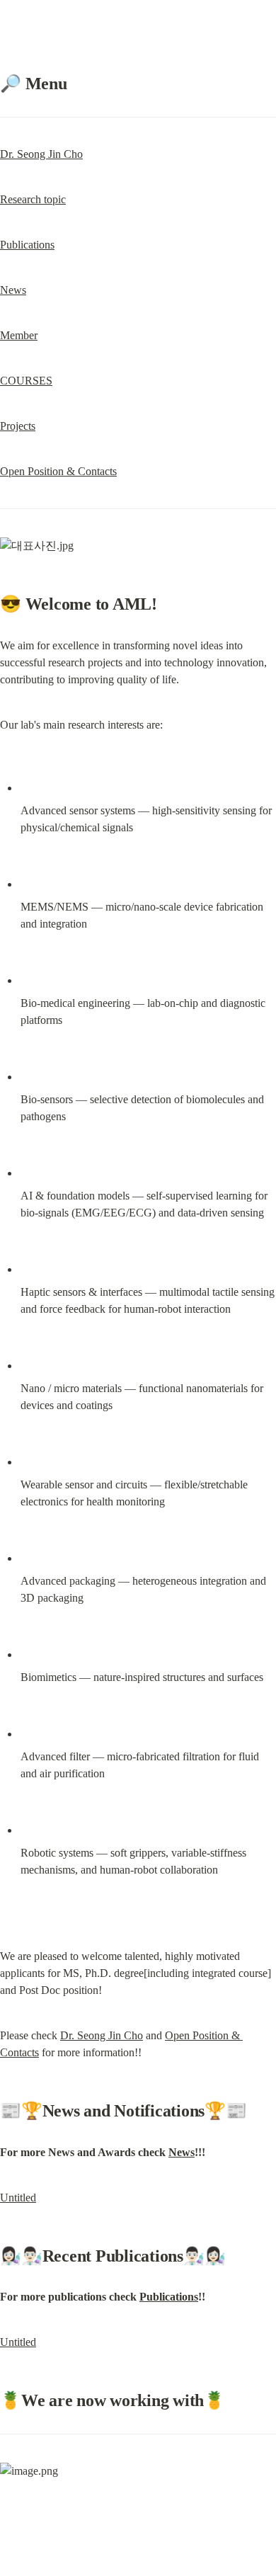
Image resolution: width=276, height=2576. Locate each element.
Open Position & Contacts (58, 471)
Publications (27, 245)
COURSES (26, 381)
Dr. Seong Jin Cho (41, 154)
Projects (18, 426)
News (13, 290)
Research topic (33, 199)
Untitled (18, 2198)
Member (19, 335)
